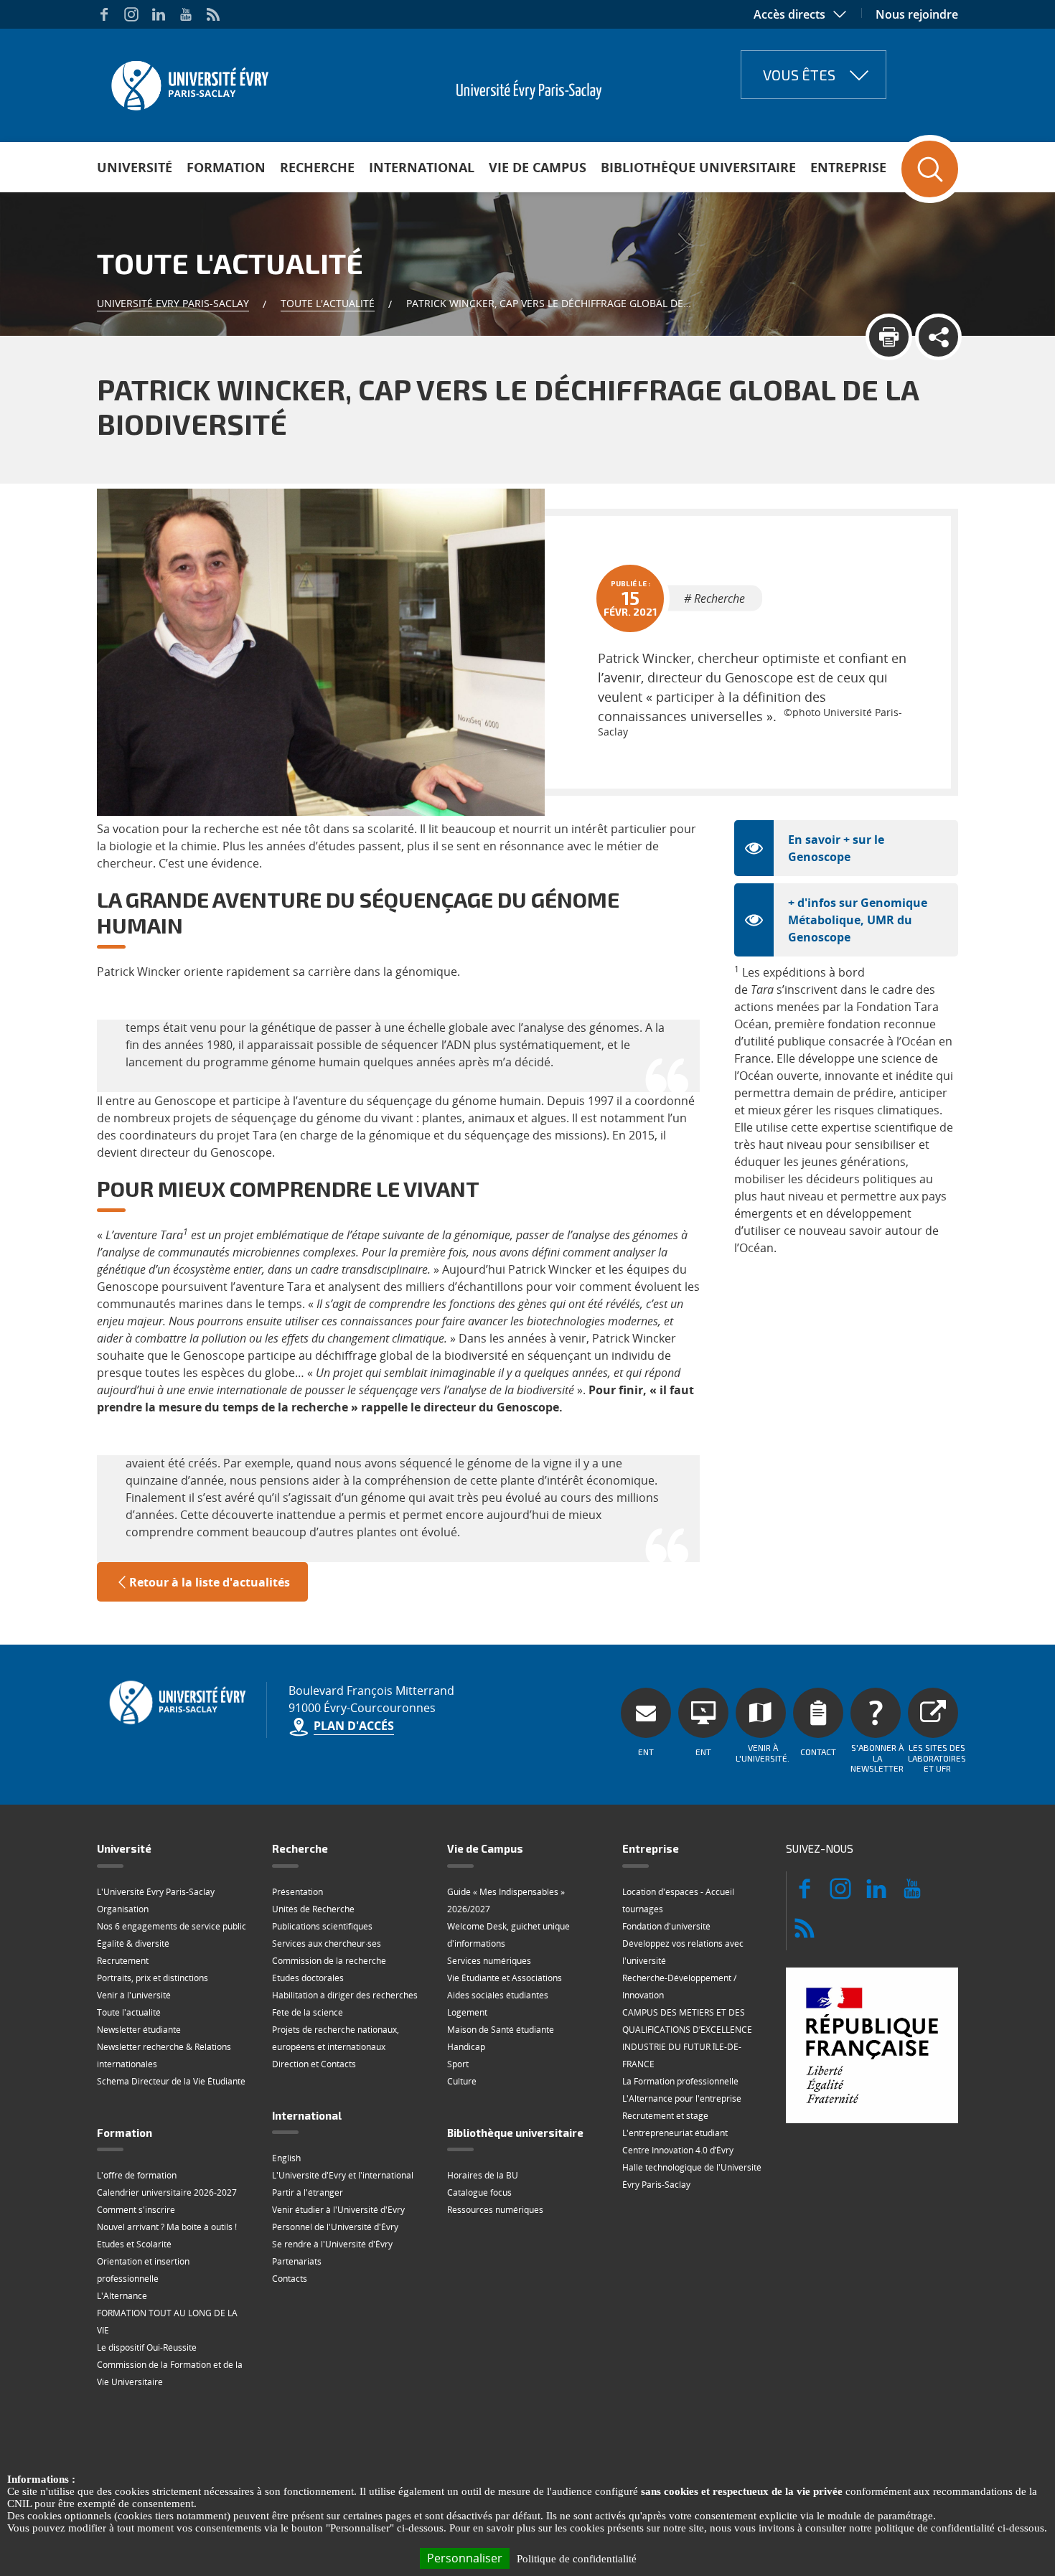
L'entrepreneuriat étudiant (675, 2133)
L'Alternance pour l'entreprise (682, 2098)
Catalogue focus (479, 2192)
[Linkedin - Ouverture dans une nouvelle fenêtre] (159, 14)
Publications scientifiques (322, 1926)
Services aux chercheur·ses (327, 1943)
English (286, 2158)
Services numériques (489, 1961)
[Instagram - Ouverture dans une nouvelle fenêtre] (131, 14)
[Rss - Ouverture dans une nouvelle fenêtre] (213, 14)
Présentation (297, 1892)
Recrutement (123, 1961)
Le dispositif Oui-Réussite (147, 2347)
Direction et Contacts (314, 2064)
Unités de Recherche (313, 1909)
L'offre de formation (137, 2175)
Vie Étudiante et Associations (505, 1978)
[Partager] (938, 337)
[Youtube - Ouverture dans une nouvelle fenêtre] (186, 14)
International (422, 167)
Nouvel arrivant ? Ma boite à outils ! (167, 2227)
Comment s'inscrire (136, 2210)
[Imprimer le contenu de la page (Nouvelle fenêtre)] (889, 337)
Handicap (466, 2047)
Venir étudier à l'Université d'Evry (338, 2210)
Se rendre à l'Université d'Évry (332, 2244)
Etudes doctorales (308, 1978)
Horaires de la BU (483, 2175)
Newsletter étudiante (139, 2030)
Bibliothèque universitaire (698, 167)
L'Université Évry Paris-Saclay (156, 1892)
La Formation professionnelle (680, 2081)
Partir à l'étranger (308, 2192)
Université (135, 167)
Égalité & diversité (133, 1943)
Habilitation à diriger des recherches (345, 1995)
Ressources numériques (495, 2210)
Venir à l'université (134, 1995)
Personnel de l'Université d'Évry (335, 2227)
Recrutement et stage (665, 2116)
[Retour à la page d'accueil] (188, 81)
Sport (458, 2064)
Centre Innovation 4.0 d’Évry (678, 2150)
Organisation (123, 1909)
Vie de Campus (538, 167)
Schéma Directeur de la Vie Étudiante (171, 2081)
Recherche (317, 167)
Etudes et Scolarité (134, 2244)
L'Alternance (122, 2296)
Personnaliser (465, 2558)
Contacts (290, 2279)
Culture (462, 2081)
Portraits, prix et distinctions (153, 1978)
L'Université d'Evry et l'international (343, 2175)
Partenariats (297, 2261)
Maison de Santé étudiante (501, 2030)
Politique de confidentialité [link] (577, 2559)
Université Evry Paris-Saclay (173, 303)
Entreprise (848, 167)
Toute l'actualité (328, 303)
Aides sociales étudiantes (498, 1995)
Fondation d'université (666, 1926)
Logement (467, 2012)
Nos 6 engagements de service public (172, 1926)
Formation (226, 167)
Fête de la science (308, 2012)
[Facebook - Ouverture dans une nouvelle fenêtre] (104, 14)
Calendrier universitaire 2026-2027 (167, 2192)
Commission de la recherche (329, 1961)
